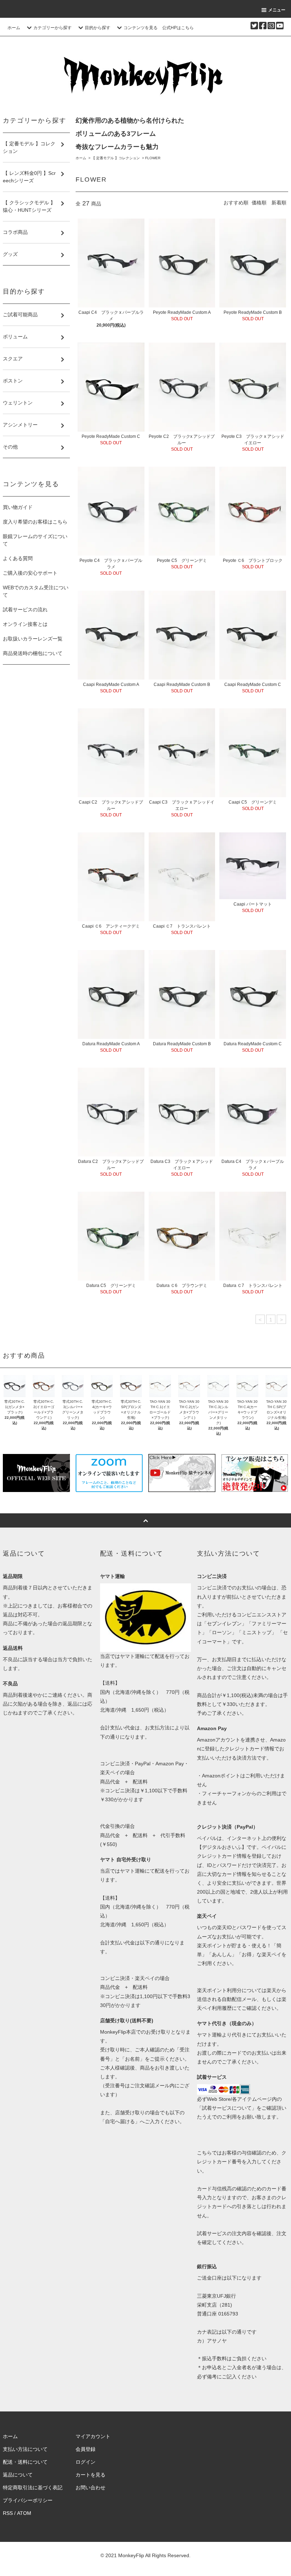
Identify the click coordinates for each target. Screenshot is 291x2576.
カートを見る (90, 2475)
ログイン (86, 2462)
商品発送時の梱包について (33, 653)
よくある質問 (18, 558)
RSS (8, 2513)
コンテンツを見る (141, 28)
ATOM (24, 2513)
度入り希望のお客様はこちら (35, 522)
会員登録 (86, 2449)
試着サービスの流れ (25, 610)
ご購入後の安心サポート (30, 573)
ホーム (14, 28)
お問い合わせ (90, 2488)
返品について (18, 2475)
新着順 (279, 203)
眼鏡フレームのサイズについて (35, 540)
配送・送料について (25, 2462)
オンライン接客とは (25, 624)
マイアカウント (93, 2436)
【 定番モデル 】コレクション (116, 158)
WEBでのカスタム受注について (36, 591)
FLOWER (153, 158)
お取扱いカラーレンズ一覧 (33, 639)
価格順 (259, 203)
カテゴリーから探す (53, 28)
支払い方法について (25, 2449)
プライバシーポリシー (28, 2500)
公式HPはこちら (178, 28)
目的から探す (98, 28)
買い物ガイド (18, 507)
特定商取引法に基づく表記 (33, 2488)
